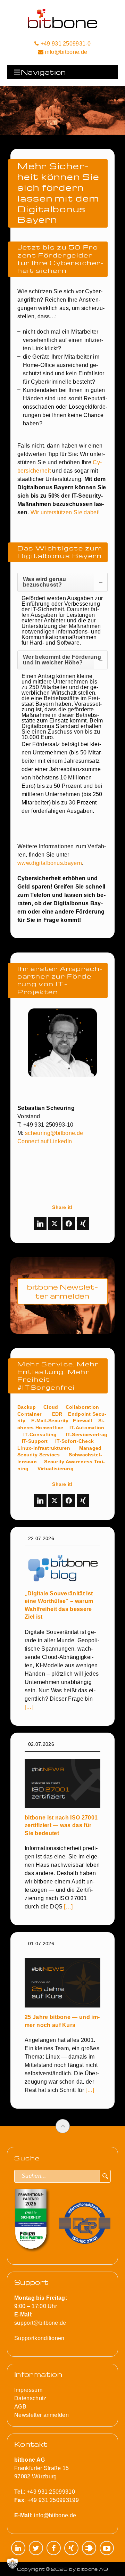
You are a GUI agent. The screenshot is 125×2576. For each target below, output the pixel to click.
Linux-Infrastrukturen (44, 1448)
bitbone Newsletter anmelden (62, 1291)
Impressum (28, 2390)
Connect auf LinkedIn (45, 1141)
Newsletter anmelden (41, 2415)
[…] (29, 1707)
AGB (20, 2407)
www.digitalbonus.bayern (50, 863)
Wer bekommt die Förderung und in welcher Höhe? (62, 660)
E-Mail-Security (50, 1421)
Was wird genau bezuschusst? (44, 582)
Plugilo (89, 2548)
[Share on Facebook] (69, 1224)
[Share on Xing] (83, 1224)
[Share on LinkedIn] (40, 1224)
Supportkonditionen (39, 2338)
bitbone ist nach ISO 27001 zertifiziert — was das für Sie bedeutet (61, 1825)
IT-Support (35, 1441)
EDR (57, 1414)
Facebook (54, 2548)
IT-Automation (87, 1428)
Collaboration (82, 1407)
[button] (12, 2563)
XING (71, 2548)
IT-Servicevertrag (86, 1434)
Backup (27, 1407)
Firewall (82, 1421)
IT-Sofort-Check (74, 1441)
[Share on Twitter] (55, 1224)
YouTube (107, 2548)
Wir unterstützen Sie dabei (64, 512)
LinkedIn (18, 2548)
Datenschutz (30, 2398)
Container (30, 1414)
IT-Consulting (40, 1434)
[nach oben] (63, 2126)
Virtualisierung (56, 1469)
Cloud (51, 1407)
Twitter (36, 2548)
